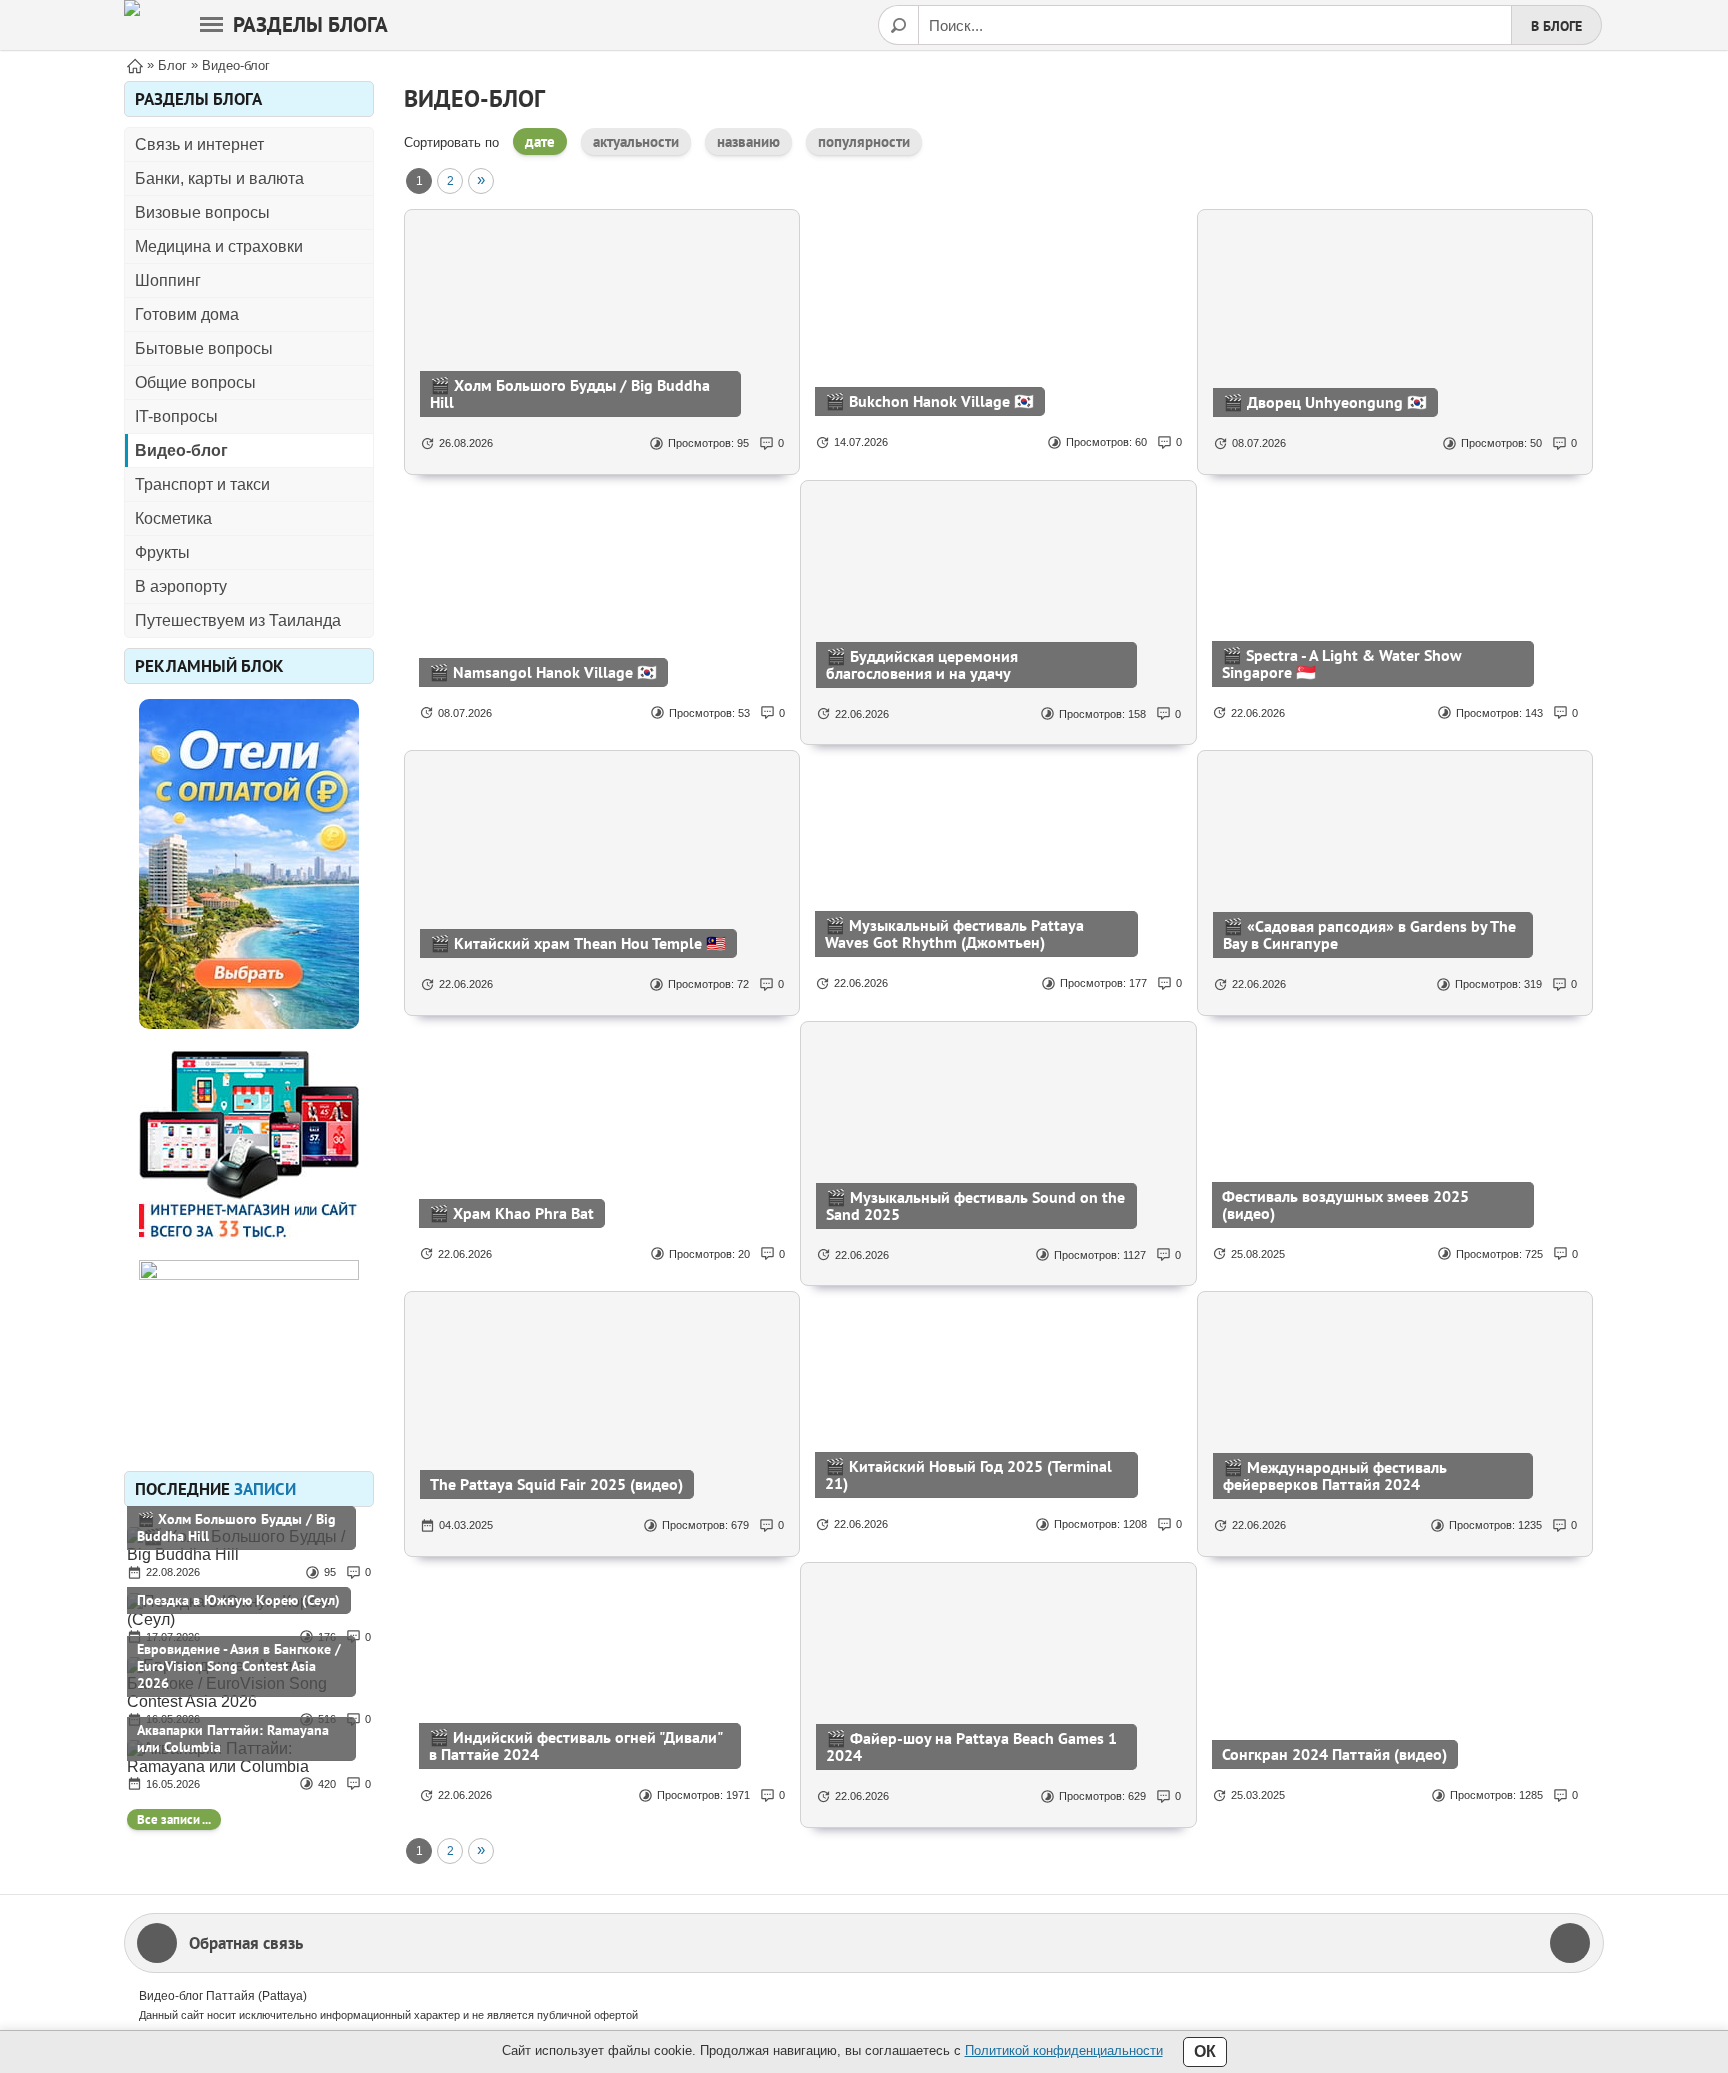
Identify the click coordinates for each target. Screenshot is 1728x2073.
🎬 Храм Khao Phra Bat (511, 1213)
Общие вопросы (195, 382)
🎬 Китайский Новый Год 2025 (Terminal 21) (968, 1474)
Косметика (173, 518)
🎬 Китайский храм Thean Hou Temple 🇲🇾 (578, 943)
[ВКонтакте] (1570, 1943)
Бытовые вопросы (204, 348)
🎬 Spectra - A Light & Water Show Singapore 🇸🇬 (1342, 663)
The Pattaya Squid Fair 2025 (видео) (556, 1484)
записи (265, 1489)
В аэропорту (181, 586)
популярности (864, 141)
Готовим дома (187, 314)
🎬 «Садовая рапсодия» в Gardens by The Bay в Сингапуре (1369, 934)
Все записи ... (174, 1819)
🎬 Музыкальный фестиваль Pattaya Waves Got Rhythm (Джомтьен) (954, 933)
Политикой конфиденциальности (1064, 2050)
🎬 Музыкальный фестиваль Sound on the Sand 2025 (975, 1205)
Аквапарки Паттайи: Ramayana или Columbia (233, 1738)
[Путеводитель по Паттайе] (132, 25)
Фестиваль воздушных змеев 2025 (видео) (1345, 1204)
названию (748, 141)
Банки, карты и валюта (219, 178)
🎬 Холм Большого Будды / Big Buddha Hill (236, 1527)
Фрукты (162, 552)
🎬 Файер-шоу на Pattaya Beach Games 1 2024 (971, 1746)
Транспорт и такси (202, 484)
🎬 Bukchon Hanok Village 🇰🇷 (929, 401)
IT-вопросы (176, 416)
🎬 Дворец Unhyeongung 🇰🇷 (1325, 402)
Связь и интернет (199, 144)
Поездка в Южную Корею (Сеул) (238, 1600)
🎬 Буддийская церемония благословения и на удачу (922, 664)
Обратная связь (246, 1943)
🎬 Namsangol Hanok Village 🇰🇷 (543, 672)
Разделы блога (310, 24)
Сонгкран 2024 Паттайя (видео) (1334, 1754)
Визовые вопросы (202, 212)
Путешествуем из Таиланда (238, 620)
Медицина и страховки (219, 246)
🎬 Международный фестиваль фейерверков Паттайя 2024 (1335, 1475)
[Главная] (135, 64)
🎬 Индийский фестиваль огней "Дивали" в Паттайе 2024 (575, 1745)
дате (540, 141)
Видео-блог (181, 450)
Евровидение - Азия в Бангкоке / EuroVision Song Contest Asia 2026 (239, 1666)
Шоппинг (168, 280)
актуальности (636, 141)
